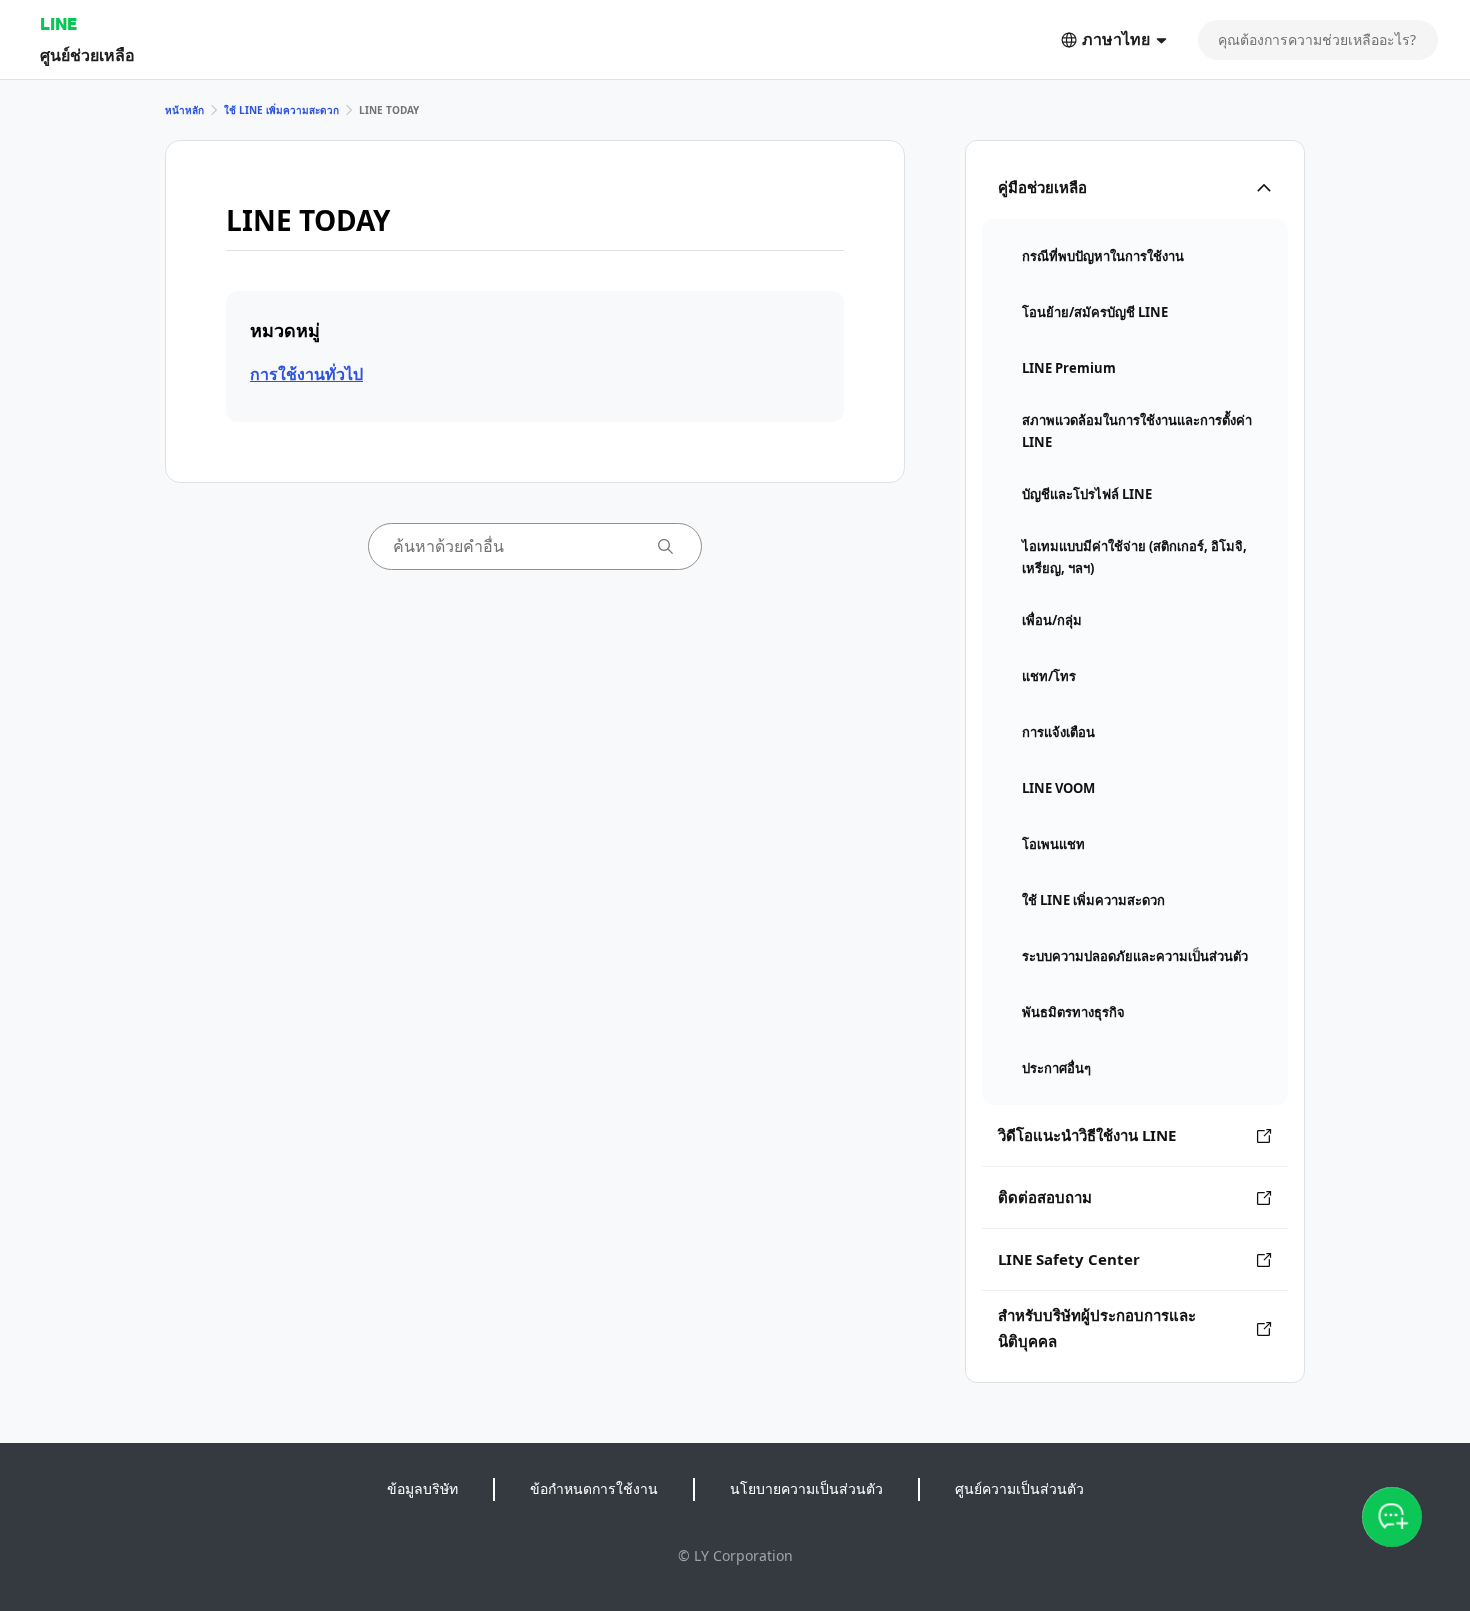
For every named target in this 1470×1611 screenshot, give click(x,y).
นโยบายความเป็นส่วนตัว (806, 1488)
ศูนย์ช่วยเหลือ (87, 54)
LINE (58, 23)
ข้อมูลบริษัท (422, 1488)
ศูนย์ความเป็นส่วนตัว (1019, 1488)
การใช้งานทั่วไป (306, 374)
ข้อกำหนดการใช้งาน (594, 1488)
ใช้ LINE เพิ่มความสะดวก (281, 110)
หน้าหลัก (184, 110)
